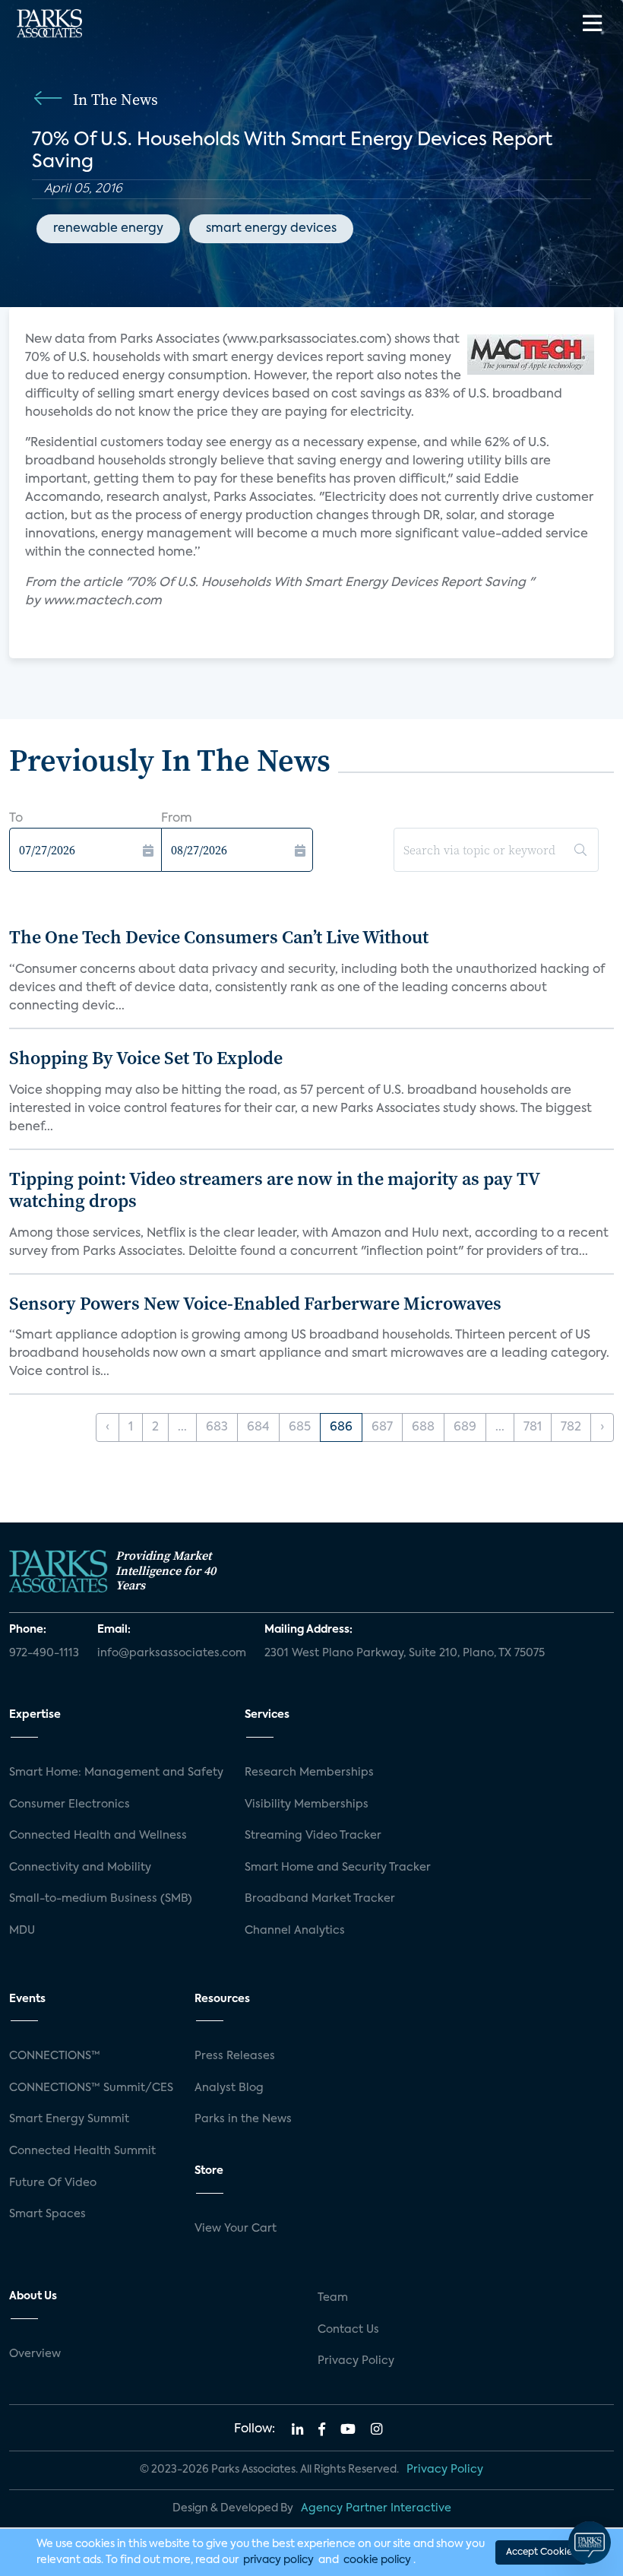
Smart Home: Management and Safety (116, 1773)
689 (465, 1427)
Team (333, 2298)
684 (258, 1427)
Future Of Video (53, 2183)
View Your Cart (236, 2229)
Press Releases (235, 2056)
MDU (22, 1931)
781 (533, 1427)
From (177, 819)
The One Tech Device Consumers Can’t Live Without (219, 937)
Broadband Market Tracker (320, 1899)
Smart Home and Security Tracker (338, 1868)
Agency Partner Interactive (376, 2508)
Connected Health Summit (82, 2151)
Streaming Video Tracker (313, 1836)
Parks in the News (243, 2119)
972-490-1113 (44, 1653)
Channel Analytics (295, 1931)
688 (423, 1427)
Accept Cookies (541, 2552)
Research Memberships (309, 1773)
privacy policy (278, 2560)
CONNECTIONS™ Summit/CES (91, 2088)
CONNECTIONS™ (55, 2056)
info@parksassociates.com (172, 1653)
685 (300, 1427)
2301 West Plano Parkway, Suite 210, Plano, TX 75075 (405, 1653)
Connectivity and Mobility (80, 1868)
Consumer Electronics (70, 1804)
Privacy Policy (356, 2361)
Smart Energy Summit (69, 2119)
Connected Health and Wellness (98, 1836)
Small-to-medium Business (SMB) (101, 1899)
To (16, 819)
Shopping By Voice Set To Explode (146, 1058)
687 (382, 1427)
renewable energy (108, 229)
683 (217, 1427)
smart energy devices (271, 229)
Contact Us (348, 2330)
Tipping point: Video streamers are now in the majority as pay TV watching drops (274, 1190)
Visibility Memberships (307, 1804)
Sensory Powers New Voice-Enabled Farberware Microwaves (255, 1303)
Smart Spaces (47, 2214)
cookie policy (377, 2560)
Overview (35, 2354)
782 (571, 1427)
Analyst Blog (229, 2088)
